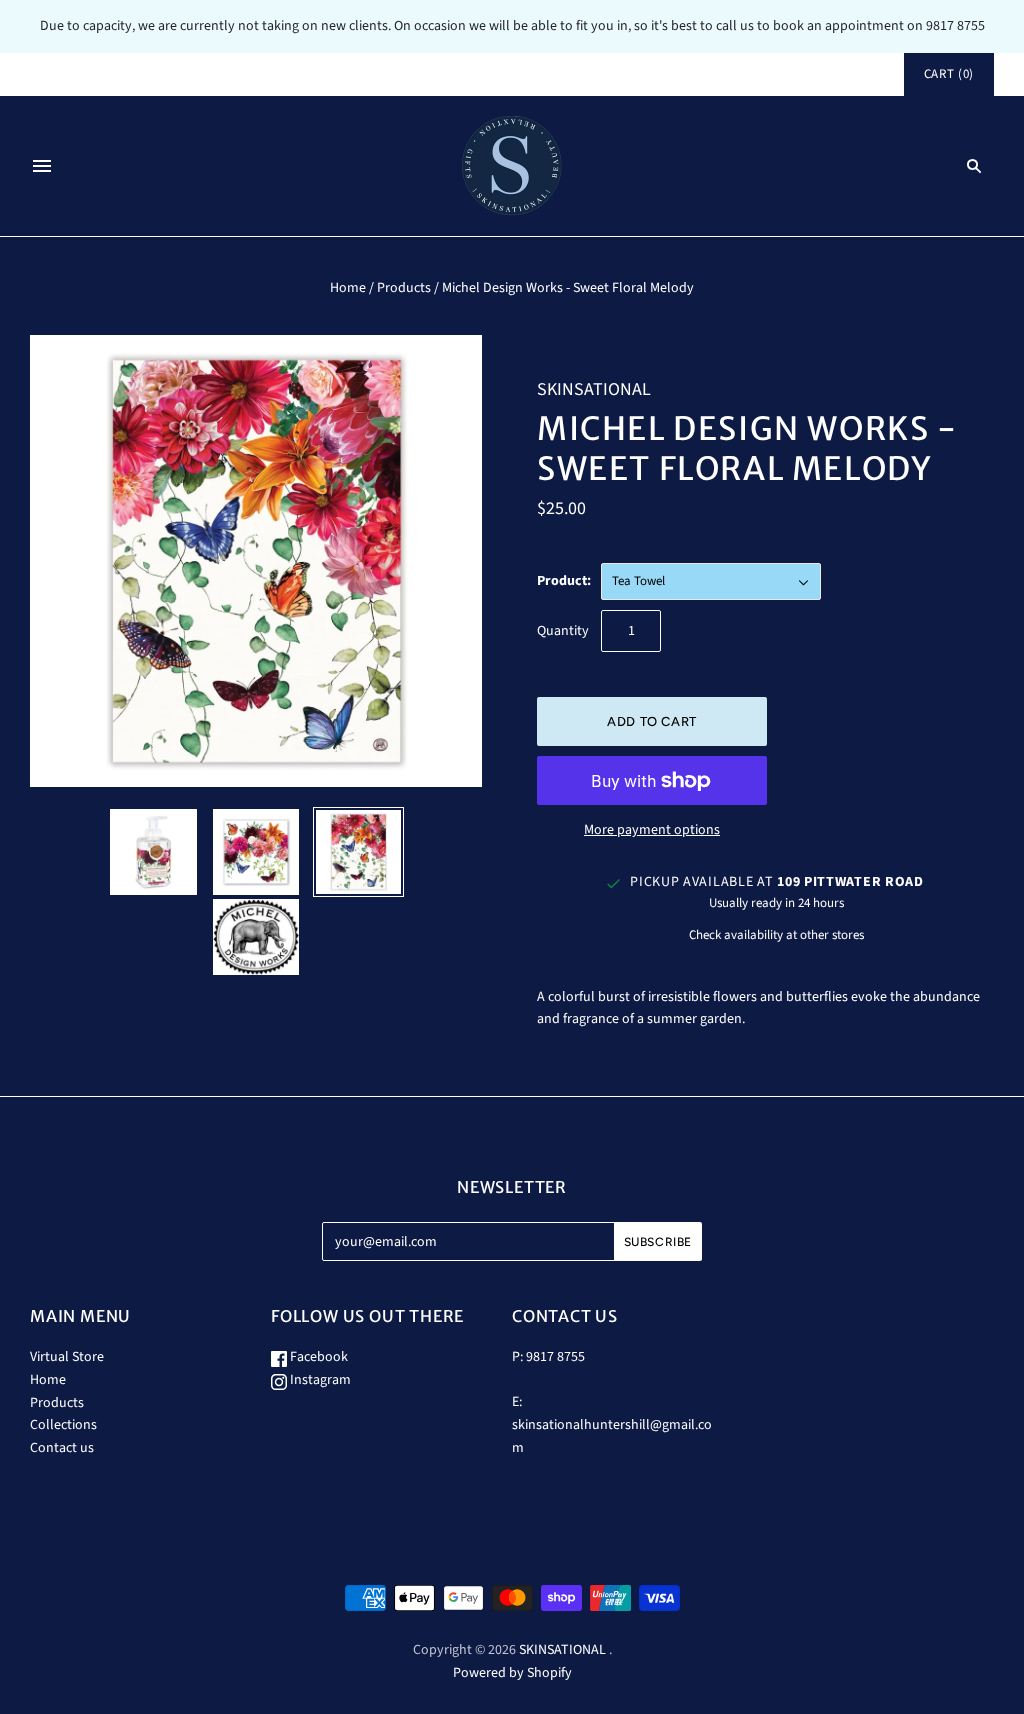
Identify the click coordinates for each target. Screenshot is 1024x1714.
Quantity (563, 631)
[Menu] (42, 166)
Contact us (62, 1448)
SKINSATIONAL (594, 389)
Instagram (319, 1380)
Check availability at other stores (776, 935)
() (949, 74)
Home (348, 288)
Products (404, 288)
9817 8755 (555, 1357)
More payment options (652, 830)
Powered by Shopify (512, 1673)
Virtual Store (67, 1357)
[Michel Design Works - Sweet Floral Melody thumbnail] (153, 852)
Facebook (317, 1357)
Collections (63, 1425)
